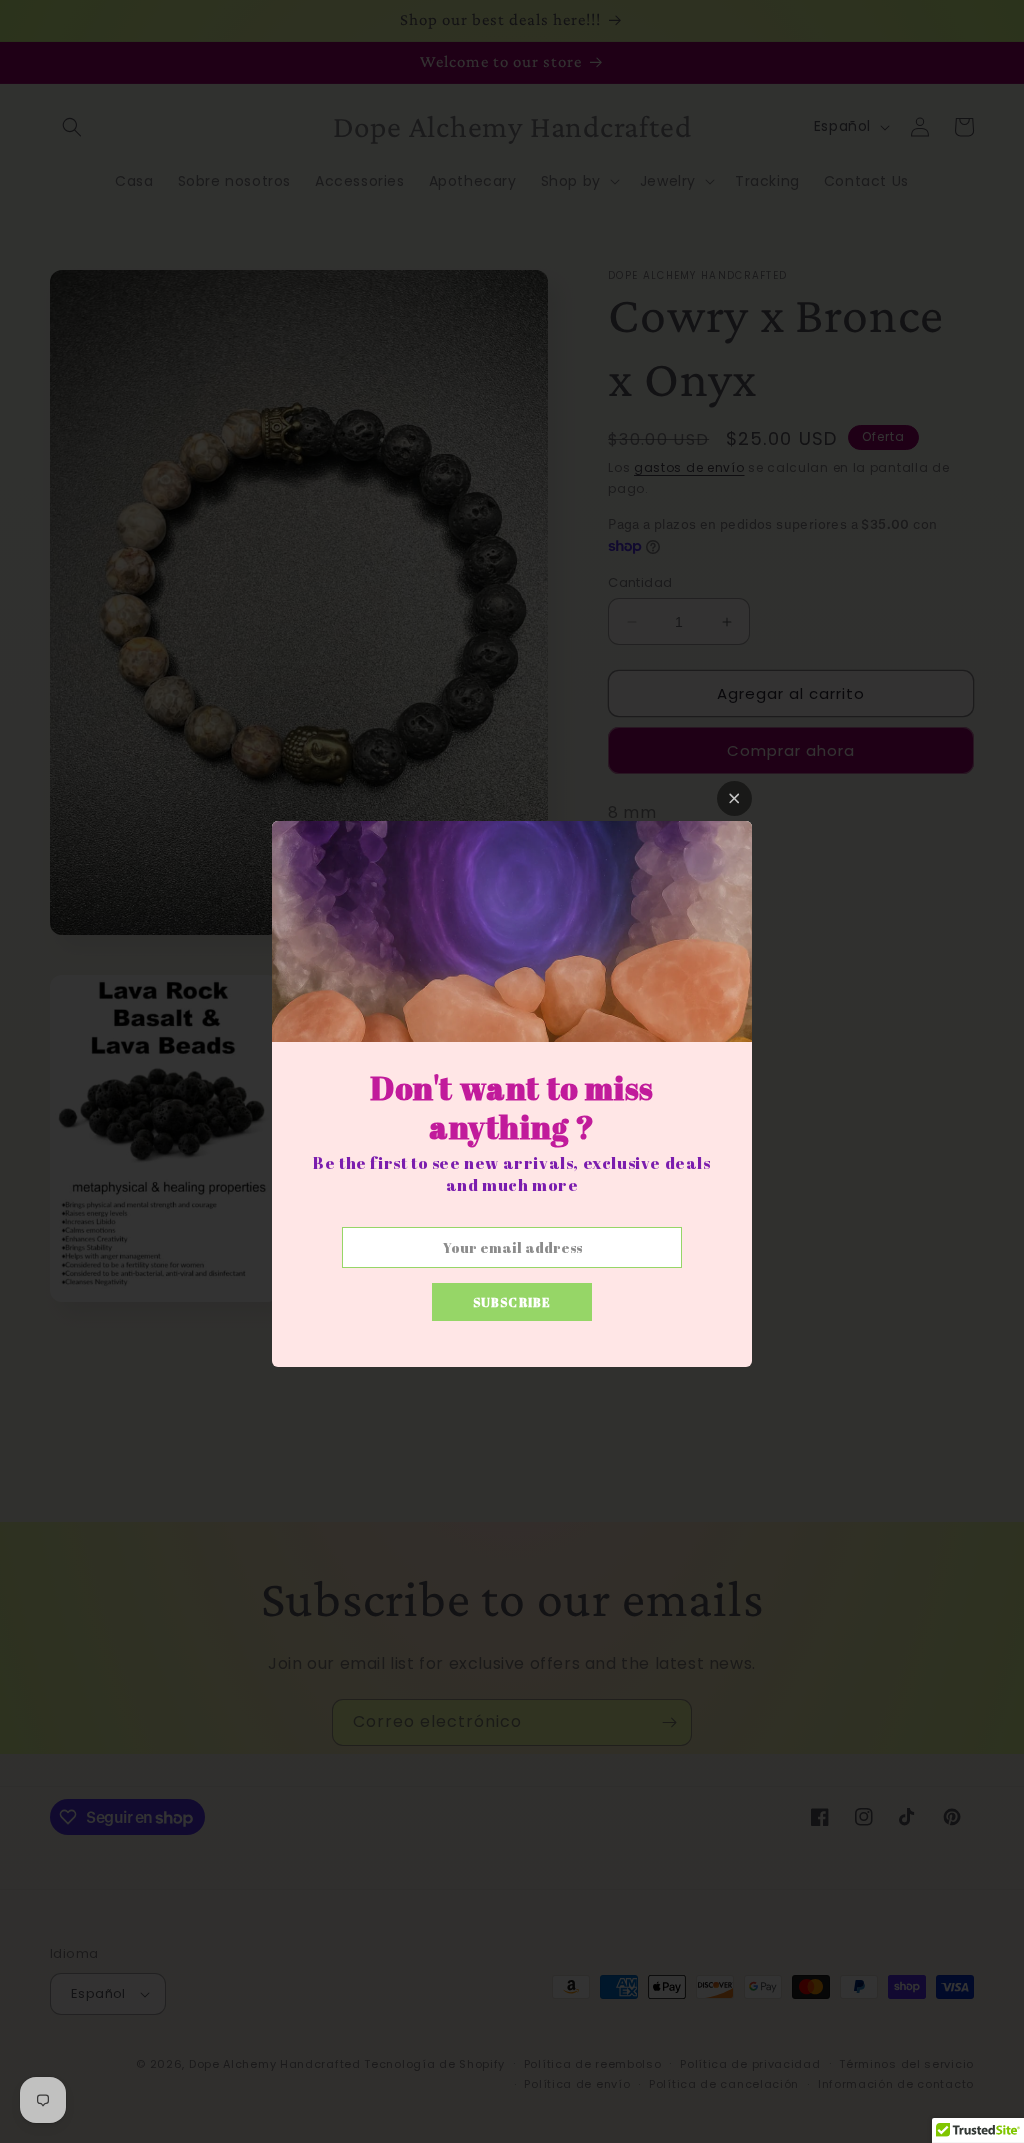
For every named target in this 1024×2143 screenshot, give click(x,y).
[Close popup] (734, 798)
